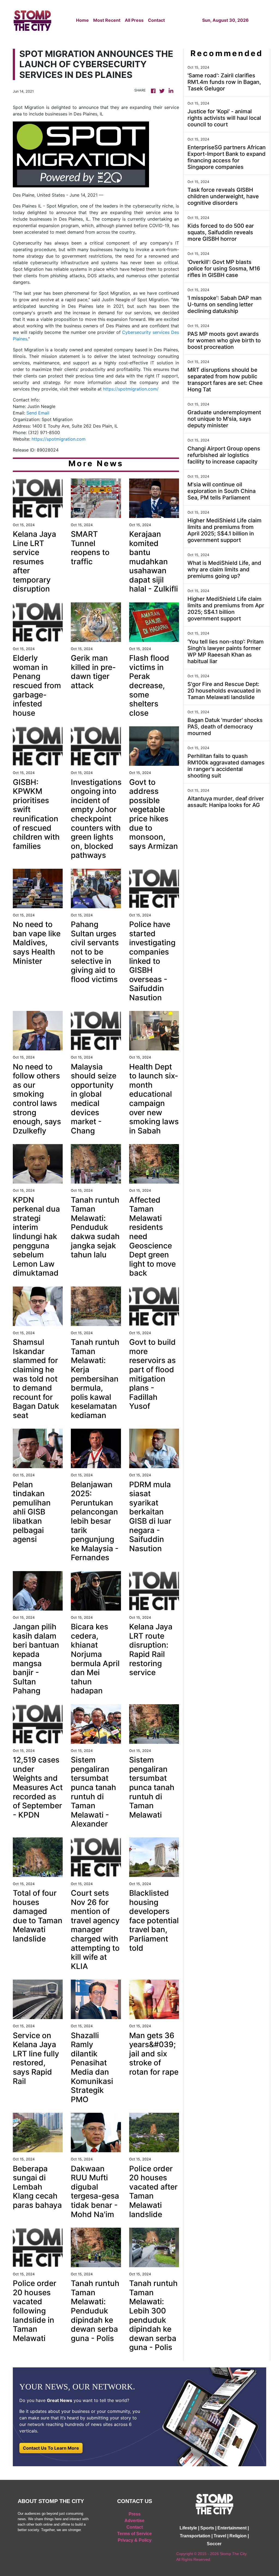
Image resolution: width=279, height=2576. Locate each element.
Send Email (38, 413)
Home (82, 20)
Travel (220, 2536)
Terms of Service (134, 2534)
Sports (207, 2528)
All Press (134, 20)
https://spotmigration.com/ (131, 389)
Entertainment (232, 2528)
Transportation (195, 2536)
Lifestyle (188, 2528)
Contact (156, 20)
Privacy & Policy (135, 2540)
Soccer (214, 2544)
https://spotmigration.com (59, 439)
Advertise (134, 2521)
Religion (238, 2536)
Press (135, 2514)
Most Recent (107, 20)
